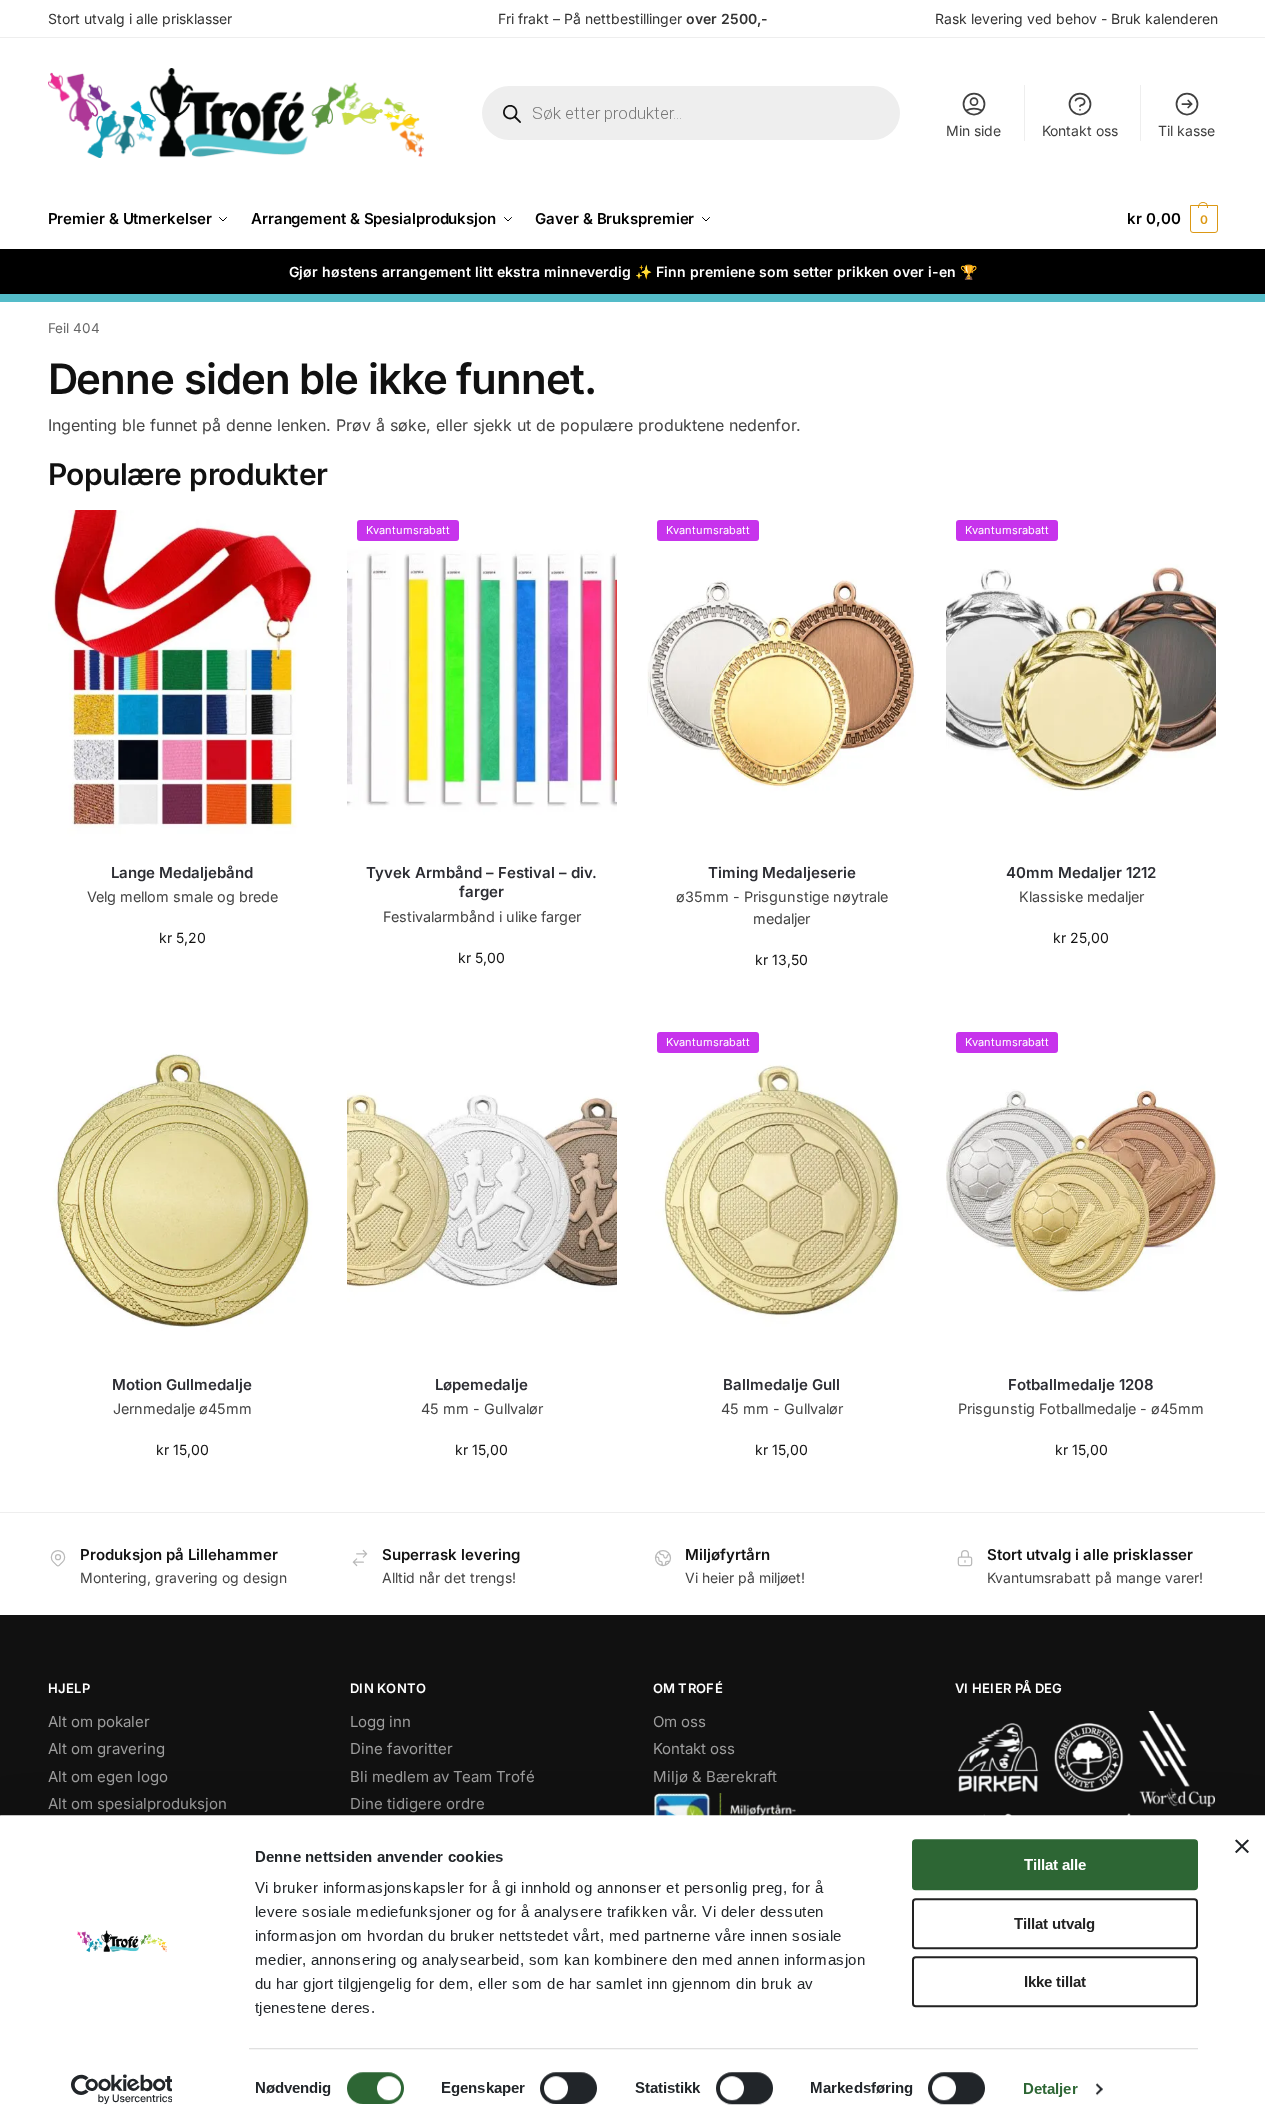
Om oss (679, 1721)
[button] (1172, 219)
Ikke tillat (1055, 1981)
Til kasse (1186, 130)
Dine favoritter (401, 1748)
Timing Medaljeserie (782, 872)
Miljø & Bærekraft (715, 1776)
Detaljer (1050, 2088)
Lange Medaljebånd (182, 872)
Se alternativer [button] (182, 979)
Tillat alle (1055, 1864)
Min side (973, 130)
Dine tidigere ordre (417, 1803)
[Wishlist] (287, 540)
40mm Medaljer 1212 (1081, 872)
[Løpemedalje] (482, 1190)
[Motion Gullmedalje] (183, 1190)
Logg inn (380, 1721)
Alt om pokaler (99, 1721)
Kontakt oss (1080, 130)
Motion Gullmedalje (182, 1384)
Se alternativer (782, 1001)
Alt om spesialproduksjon (137, 1803)
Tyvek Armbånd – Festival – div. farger (481, 882)
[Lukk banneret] (1242, 1846)
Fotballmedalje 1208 (1081, 1384)
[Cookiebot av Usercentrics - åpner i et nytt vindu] (121, 2089)
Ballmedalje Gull (781, 1384)
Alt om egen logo (108, 1776)
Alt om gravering (106, 1748)
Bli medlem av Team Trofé (442, 1776)
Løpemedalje (481, 1384)
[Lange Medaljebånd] (183, 678)
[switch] (568, 2088)
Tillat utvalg (1054, 1923)
